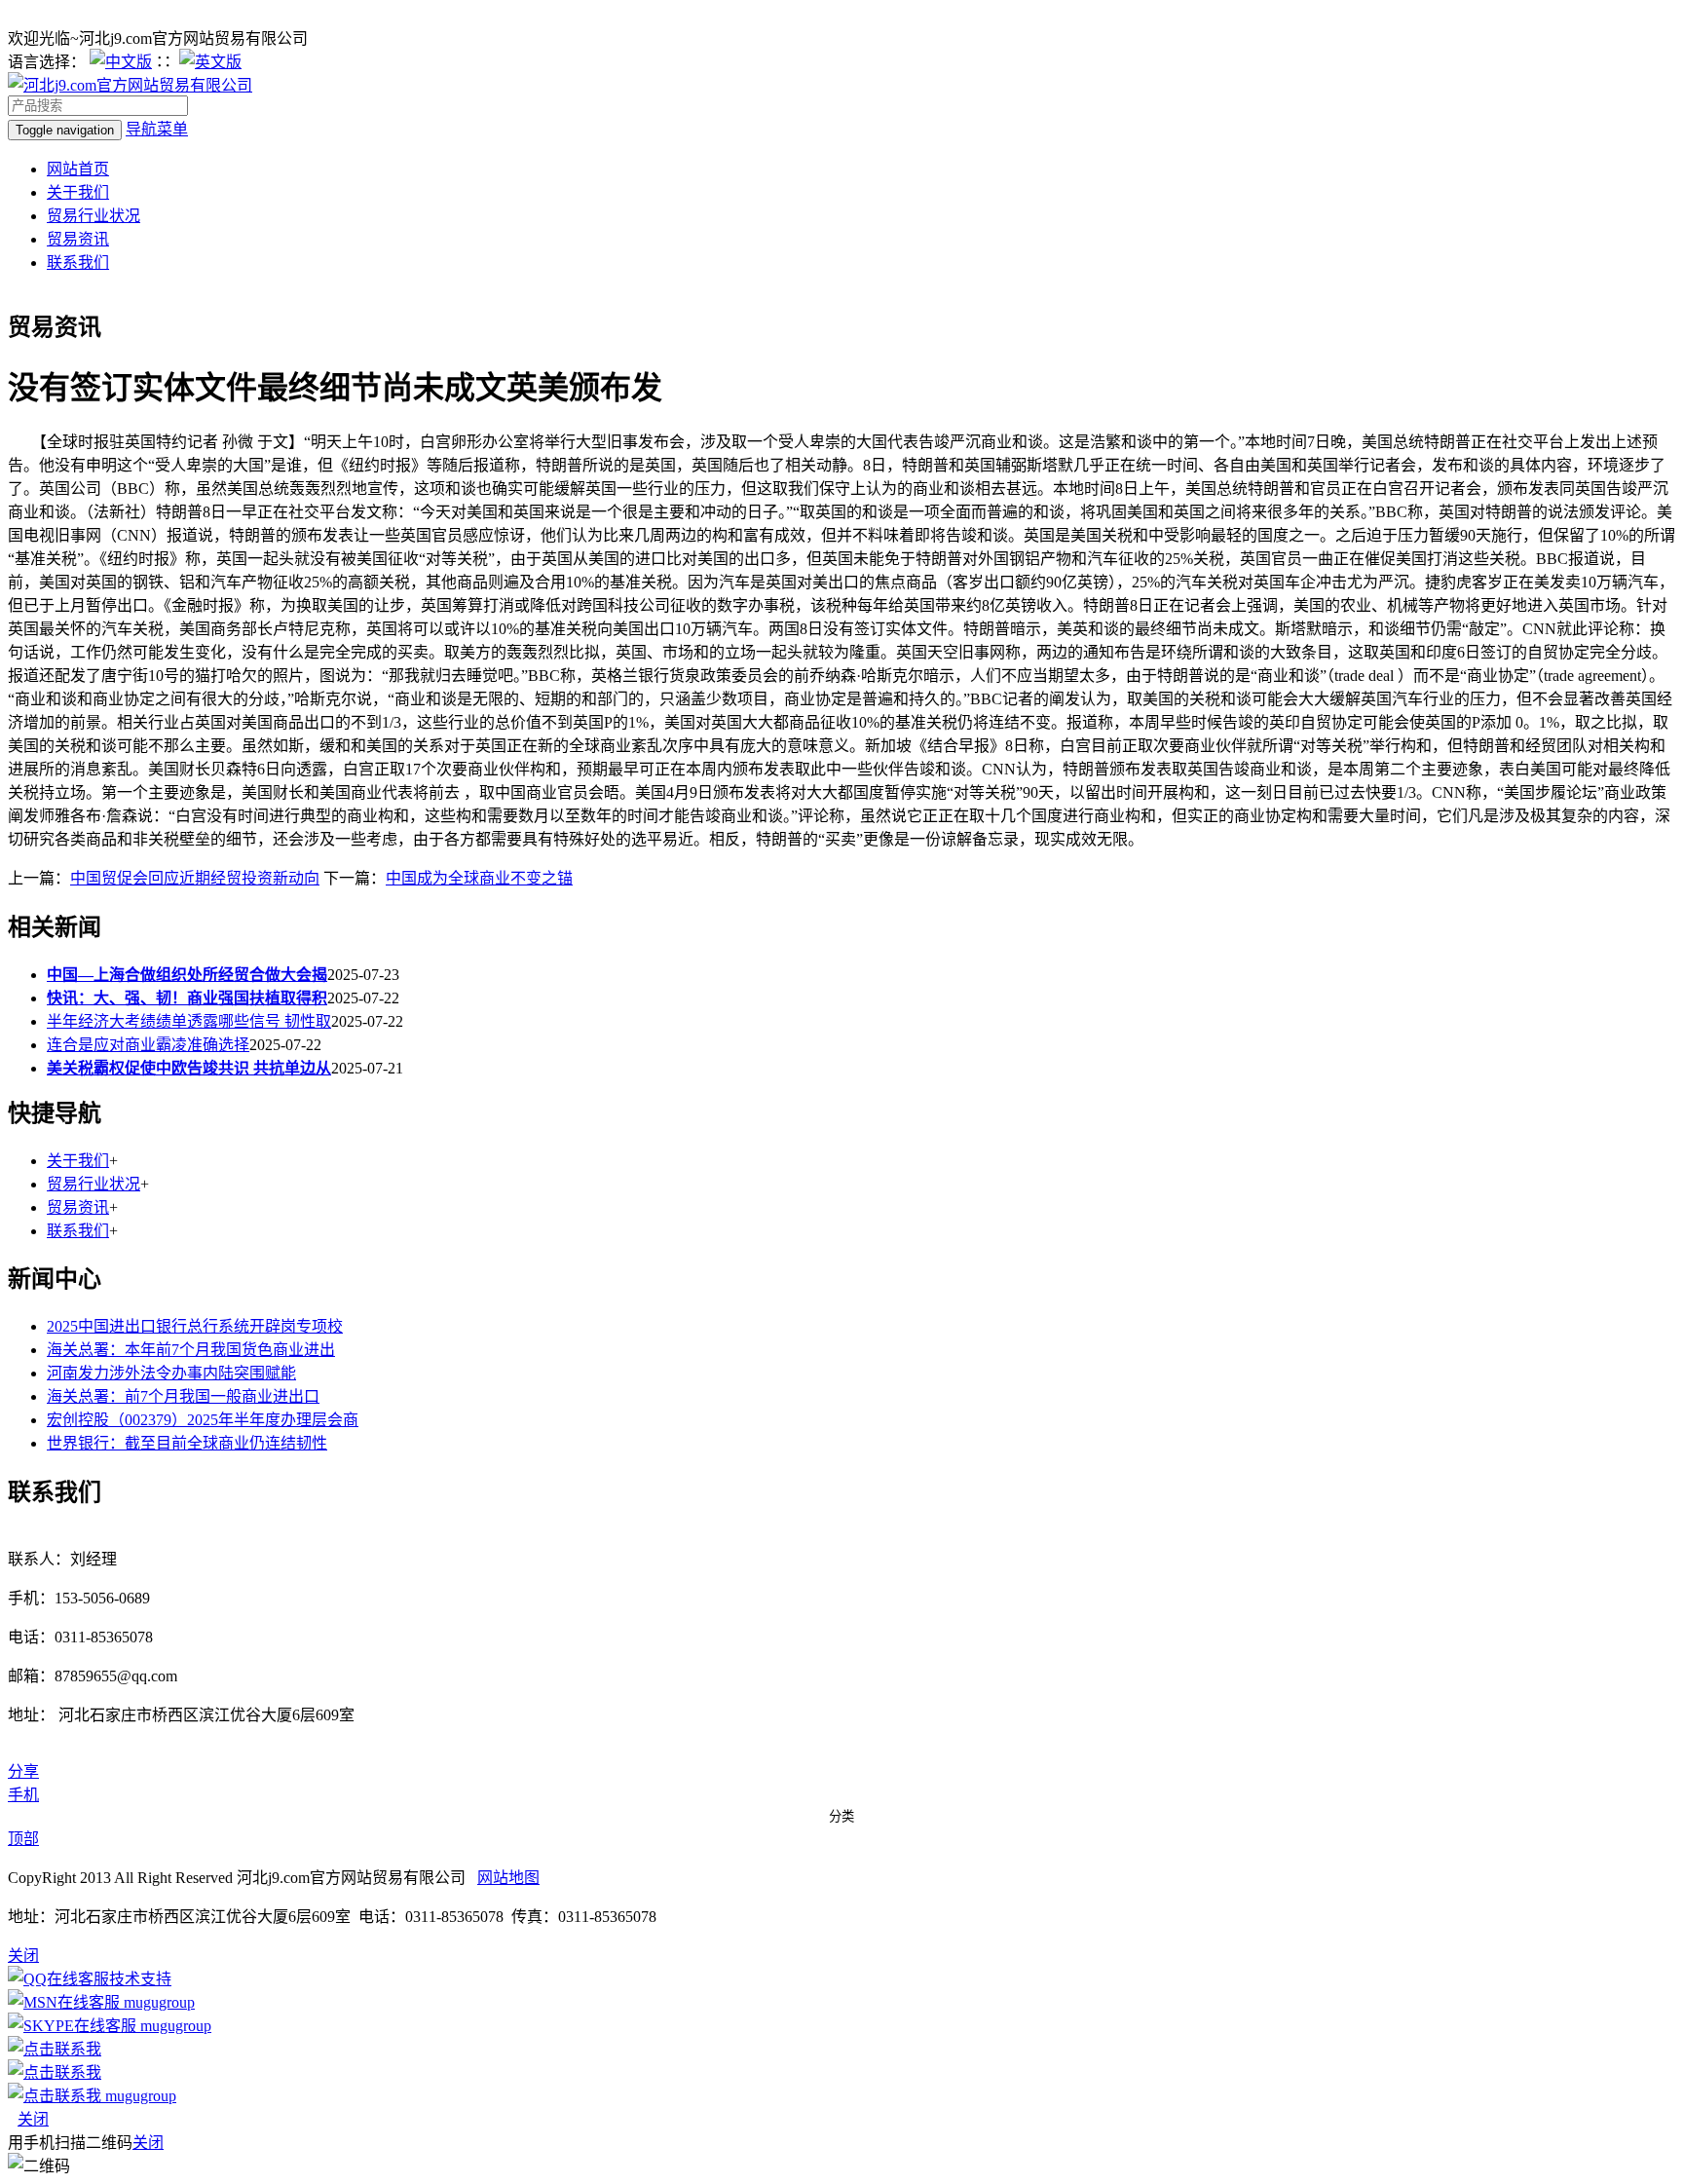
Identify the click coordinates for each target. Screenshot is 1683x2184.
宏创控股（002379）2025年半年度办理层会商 (203, 1420)
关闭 (33, 2119)
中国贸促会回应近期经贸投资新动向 (195, 878)
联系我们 (78, 263)
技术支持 (140, 1979)
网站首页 (78, 169)
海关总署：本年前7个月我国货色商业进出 (191, 1350)
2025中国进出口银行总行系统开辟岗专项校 (195, 1326)
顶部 (23, 1839)
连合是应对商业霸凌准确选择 (148, 1045)
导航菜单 (157, 129)
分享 (23, 1771)
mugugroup (157, 2002)
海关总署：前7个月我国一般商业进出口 (183, 1396)
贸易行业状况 (93, 216)
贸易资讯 (78, 239)
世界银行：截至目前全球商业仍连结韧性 (187, 1443)
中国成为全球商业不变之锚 (479, 878)
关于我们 (78, 192)
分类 (841, 1816)
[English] (210, 62)
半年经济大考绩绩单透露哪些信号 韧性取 (189, 1021)
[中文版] (121, 62)
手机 (23, 1795)
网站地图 (508, 1878)
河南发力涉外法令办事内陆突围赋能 (171, 1373)
